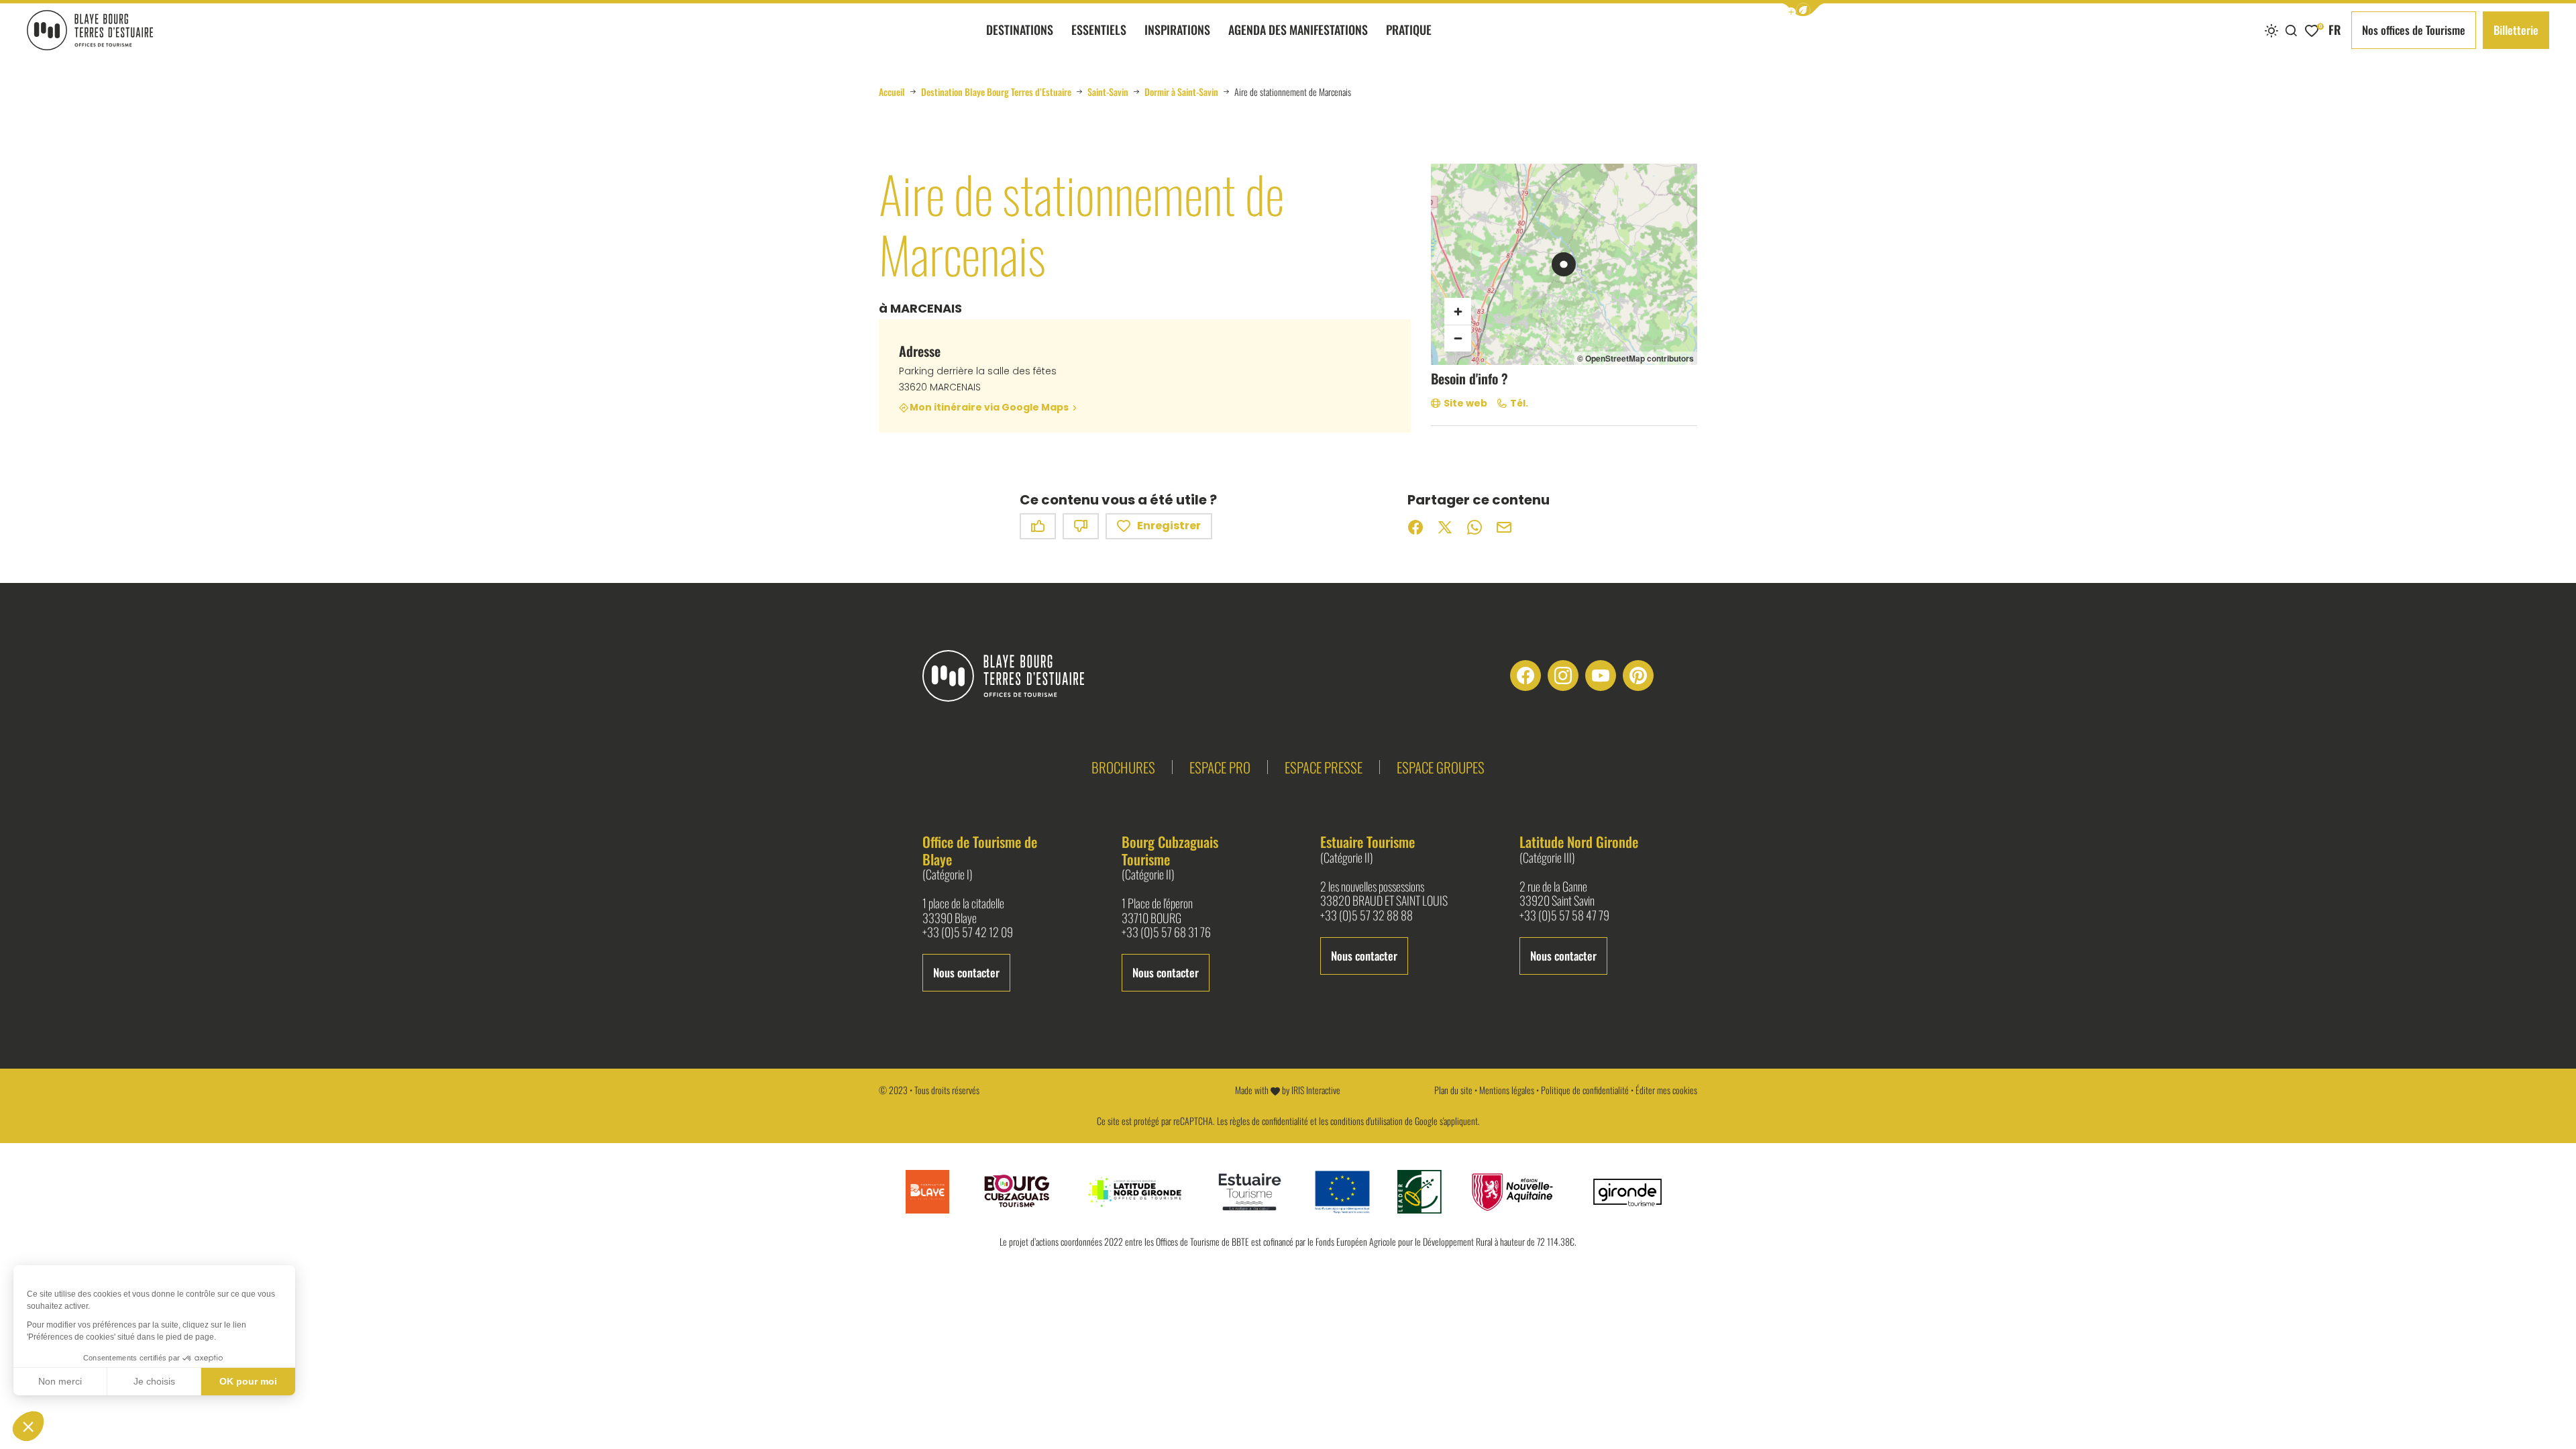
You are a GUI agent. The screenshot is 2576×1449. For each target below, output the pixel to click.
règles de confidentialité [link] (1269, 1121)
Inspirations (1177, 30)
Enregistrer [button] (1169, 526)
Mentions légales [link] (1507, 1090)
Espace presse (1324, 767)
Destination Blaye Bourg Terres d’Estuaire (996, 92)
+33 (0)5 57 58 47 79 (1564, 916)
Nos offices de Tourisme (2414, 30)
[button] (1803, 10)
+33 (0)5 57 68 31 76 (1166, 932)
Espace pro (1220, 767)
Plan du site (1453, 1090)
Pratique (1409, 30)
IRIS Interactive (1316, 1090)
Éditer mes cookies (1666, 1090)
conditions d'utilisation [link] (1366, 1121)
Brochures (1123, 767)
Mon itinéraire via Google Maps (989, 408)
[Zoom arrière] (1458, 338)
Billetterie (2516, 30)
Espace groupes (1441, 767)
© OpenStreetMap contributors (1635, 358)
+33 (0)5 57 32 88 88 (1366, 916)
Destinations (1020, 30)
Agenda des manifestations (1298, 30)
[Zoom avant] (1458, 311)
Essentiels (1099, 30)
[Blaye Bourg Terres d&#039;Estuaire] (1014, 676)
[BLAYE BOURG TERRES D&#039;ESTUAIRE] (90, 30)
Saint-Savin (1108, 92)
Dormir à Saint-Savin (1181, 92)
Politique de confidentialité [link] (1585, 1090)
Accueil (892, 92)
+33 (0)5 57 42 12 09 (968, 932)
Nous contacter (966, 972)
